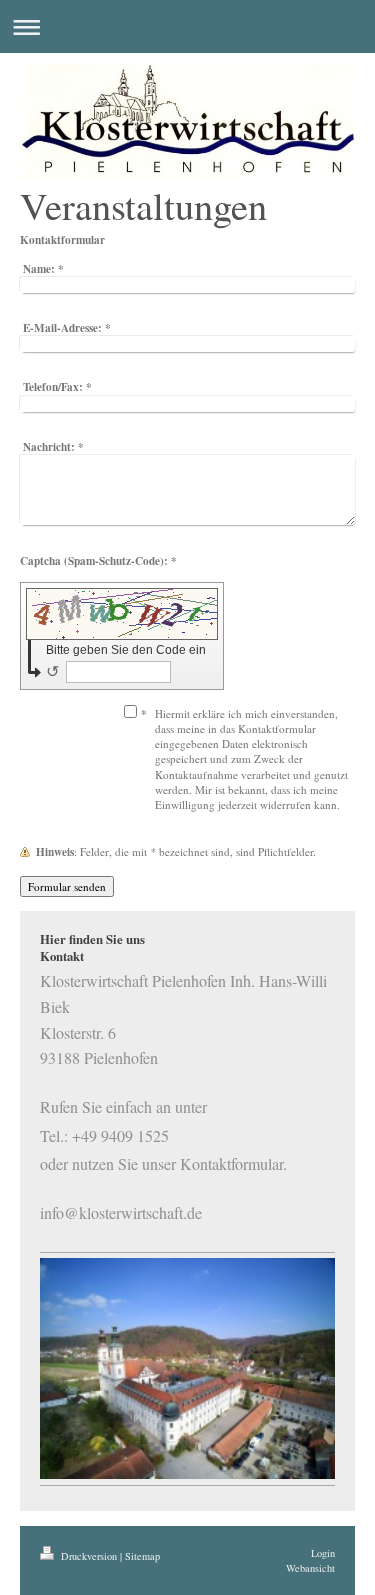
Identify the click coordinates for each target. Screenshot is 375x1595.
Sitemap (142, 1556)
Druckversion (89, 1556)
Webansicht (310, 1568)
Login (323, 1553)
